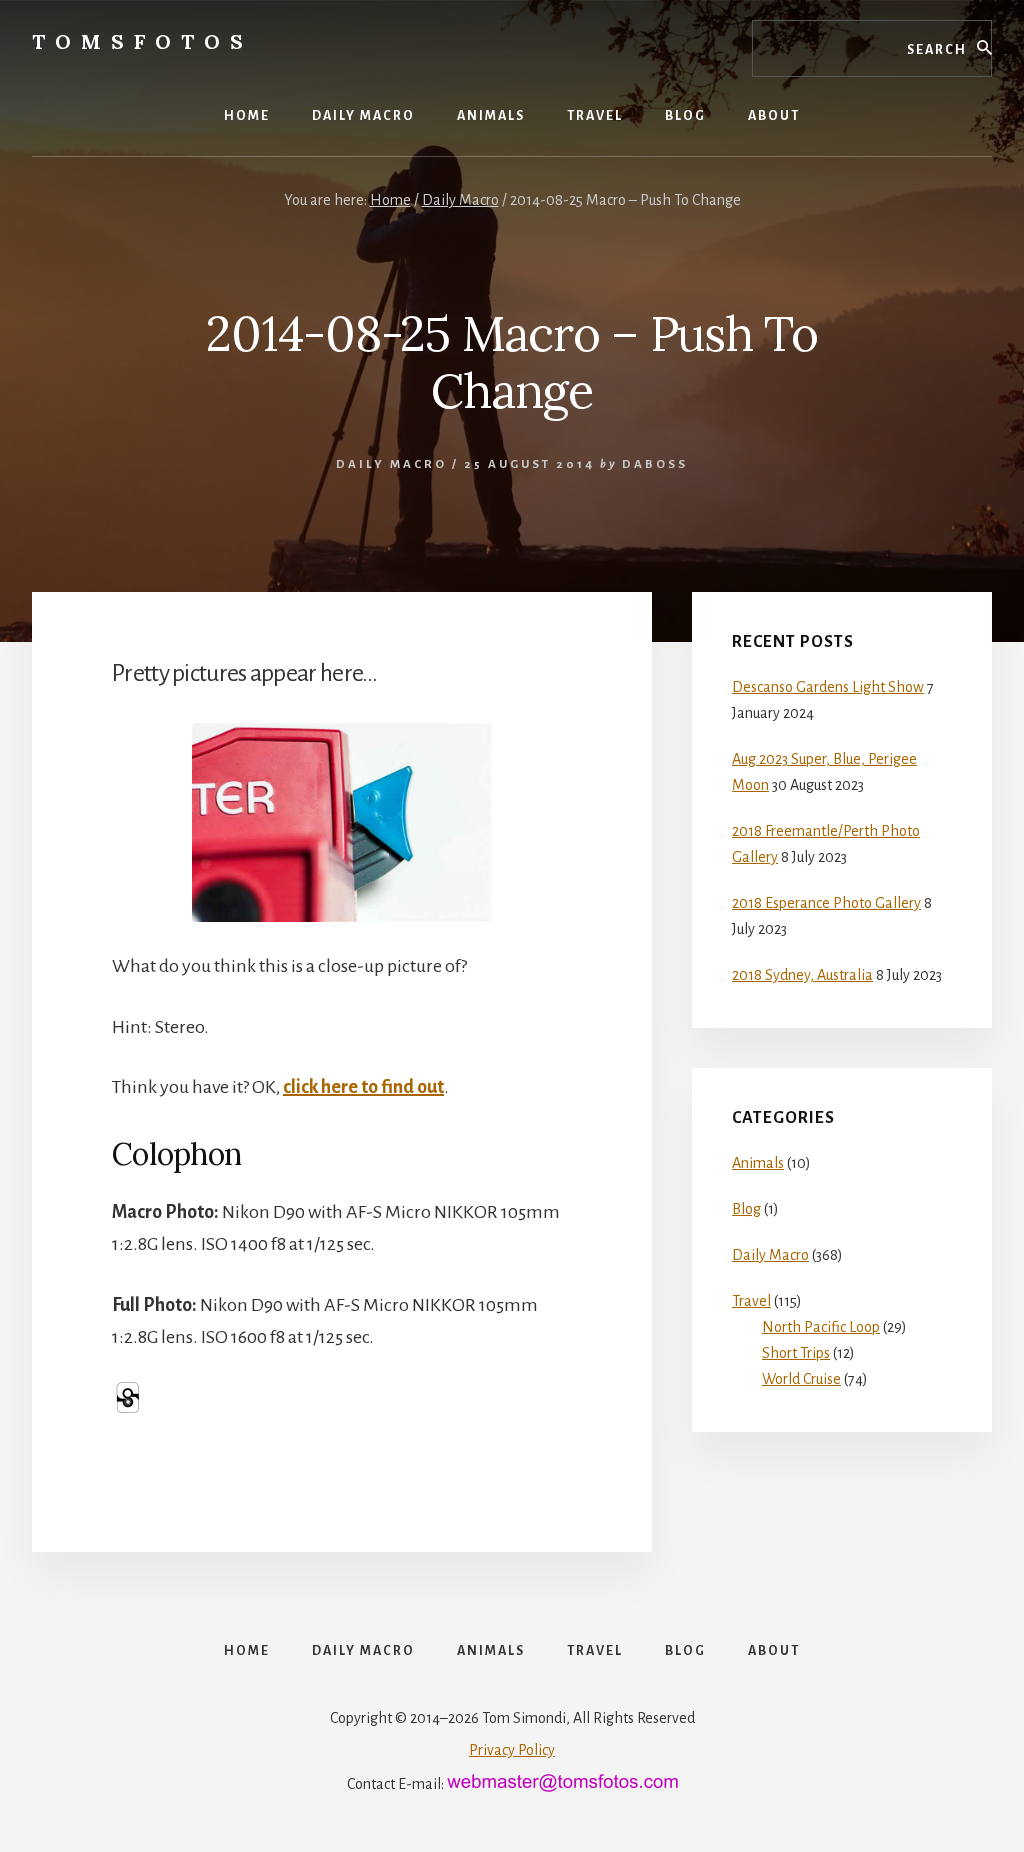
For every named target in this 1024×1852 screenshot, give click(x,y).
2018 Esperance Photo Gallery (826, 903)
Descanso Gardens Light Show (828, 687)
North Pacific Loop (821, 1327)
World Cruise (801, 1379)
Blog (746, 1209)
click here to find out (363, 1087)
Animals (758, 1163)
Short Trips (796, 1353)
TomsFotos (142, 41)
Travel (751, 1301)
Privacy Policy (512, 1750)
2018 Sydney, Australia (802, 975)
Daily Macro (391, 464)
